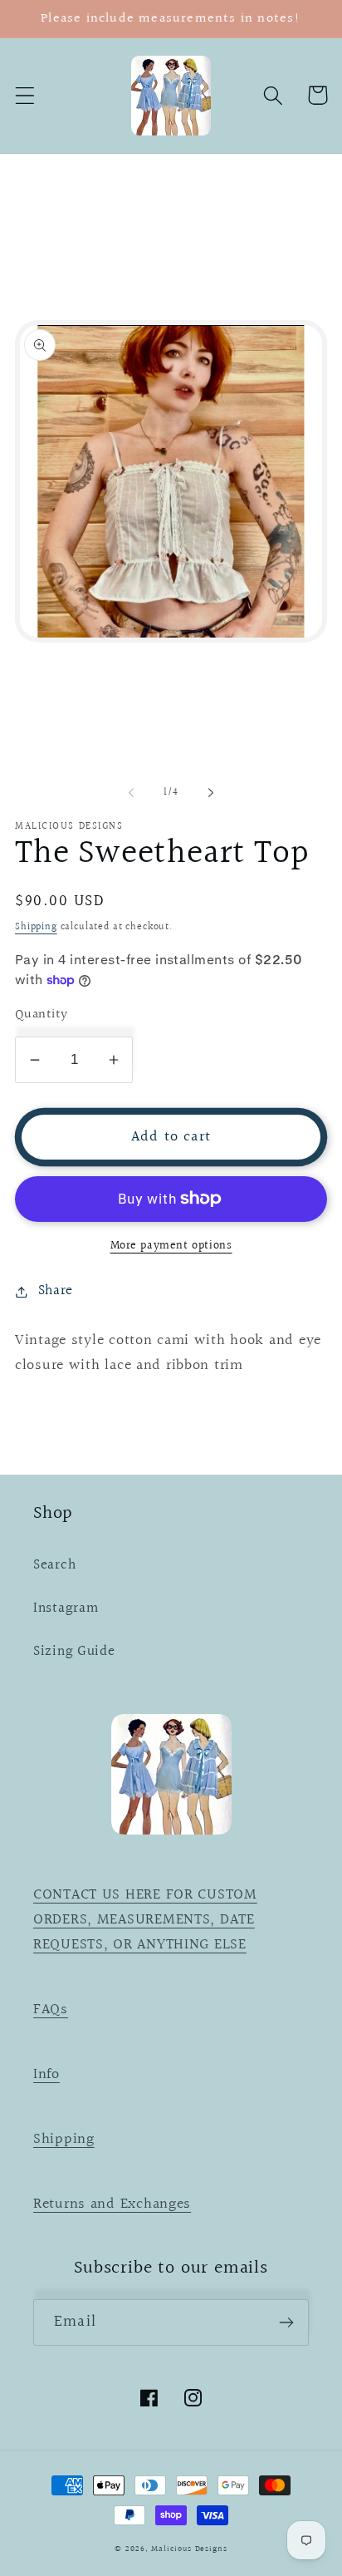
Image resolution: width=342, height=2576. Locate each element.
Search (54, 1565)
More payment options (171, 1246)
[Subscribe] (286, 2322)
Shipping (36, 927)
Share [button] (56, 1291)
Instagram (66, 1608)
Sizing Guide (74, 1652)
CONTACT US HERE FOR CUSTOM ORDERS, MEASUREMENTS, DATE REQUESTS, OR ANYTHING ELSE (145, 1920)
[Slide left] (131, 793)
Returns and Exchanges (112, 2204)
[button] (25, 95)
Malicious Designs (189, 2549)
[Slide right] (211, 793)
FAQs (51, 2010)
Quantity (42, 1015)
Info (46, 2074)
